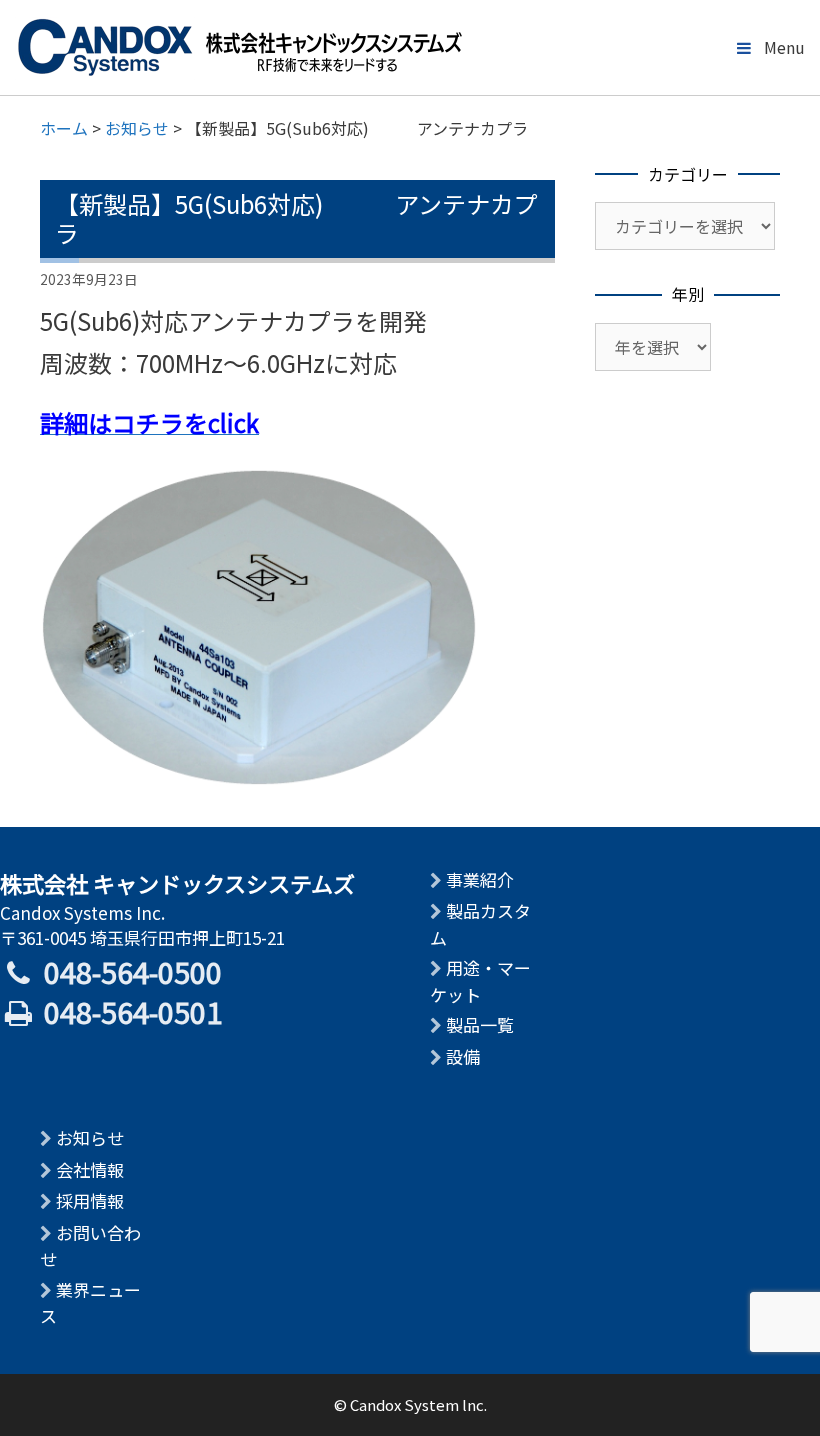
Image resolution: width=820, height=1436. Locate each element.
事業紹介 (480, 879)
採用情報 (90, 1200)
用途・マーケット (480, 981)
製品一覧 (480, 1024)
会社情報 (90, 1169)
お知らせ (90, 1137)
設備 (463, 1056)
